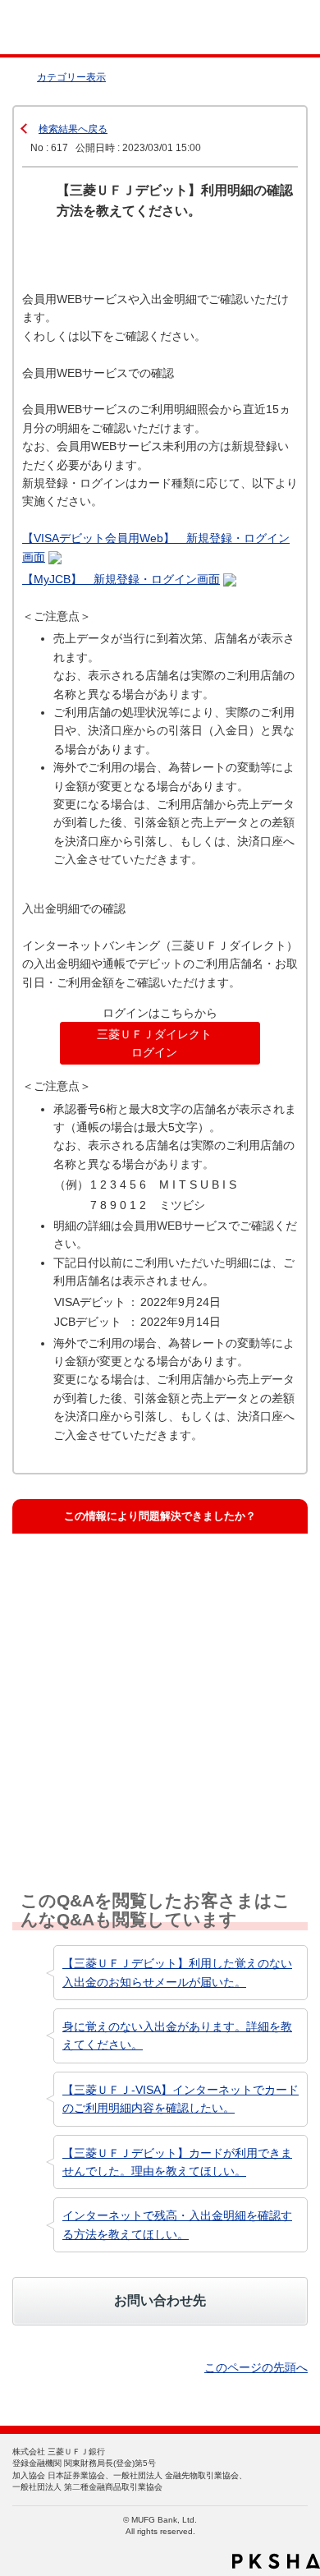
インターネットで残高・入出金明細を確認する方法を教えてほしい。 (177, 2224)
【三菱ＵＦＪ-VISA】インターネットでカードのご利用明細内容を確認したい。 (181, 2099)
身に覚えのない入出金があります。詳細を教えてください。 (177, 2035)
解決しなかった (77, 1723)
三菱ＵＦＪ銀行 (273, 28)
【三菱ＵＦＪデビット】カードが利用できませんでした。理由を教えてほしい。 (177, 2162)
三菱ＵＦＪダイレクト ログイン (154, 1043)
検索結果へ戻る (73, 129)
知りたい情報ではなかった (103, 1798)
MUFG (51, 28)
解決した (61, 1574)
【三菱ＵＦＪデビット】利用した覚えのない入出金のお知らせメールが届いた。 (177, 1972)
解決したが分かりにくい (98, 1649)
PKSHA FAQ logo (276, 2561)
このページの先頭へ (256, 2367)
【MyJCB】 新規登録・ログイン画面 (121, 579)
